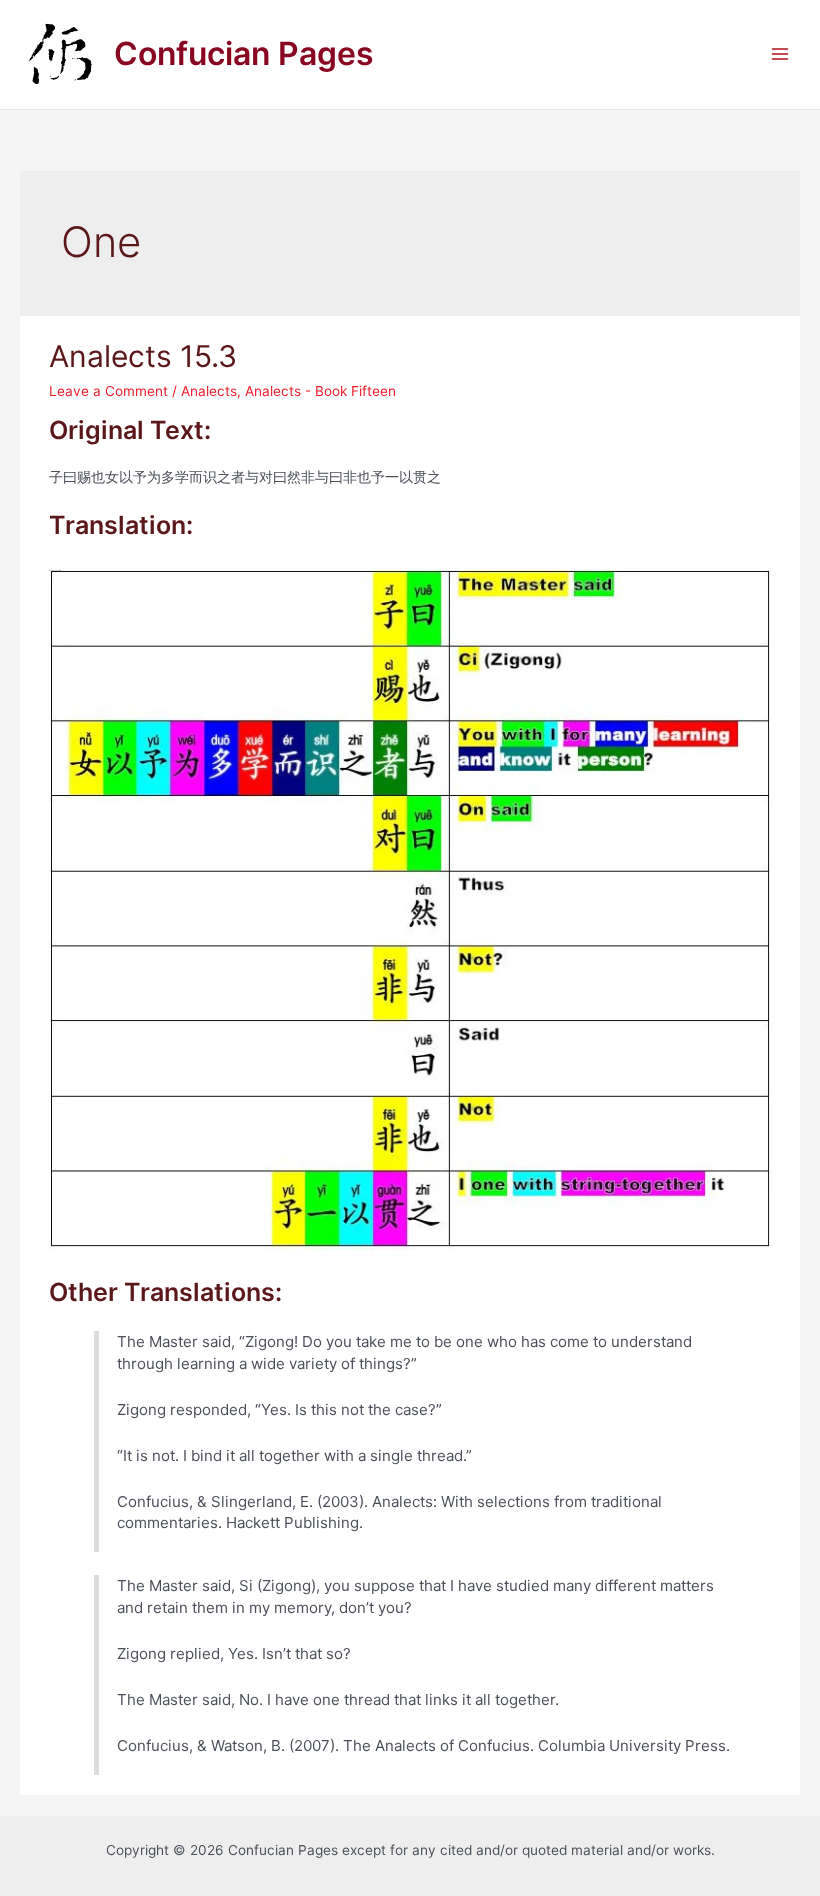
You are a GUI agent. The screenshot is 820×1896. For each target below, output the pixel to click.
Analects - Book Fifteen (320, 391)
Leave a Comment (108, 391)
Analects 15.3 (143, 356)
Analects (209, 391)
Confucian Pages (244, 53)
